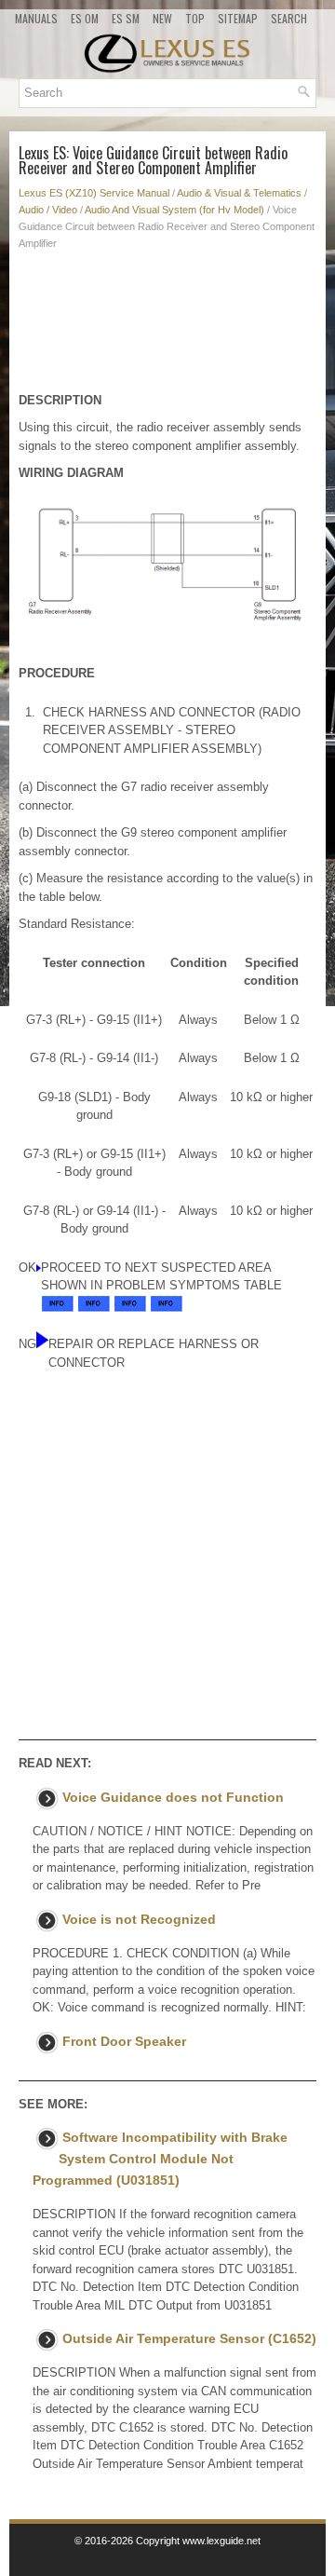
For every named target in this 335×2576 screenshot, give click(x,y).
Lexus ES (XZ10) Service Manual (94, 193)
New (162, 18)
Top (195, 18)
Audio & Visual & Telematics (239, 193)
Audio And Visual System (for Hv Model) (174, 210)
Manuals (36, 18)
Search (289, 18)
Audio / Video (48, 210)
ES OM (85, 18)
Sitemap (238, 18)
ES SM (126, 18)
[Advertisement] (167, 326)
